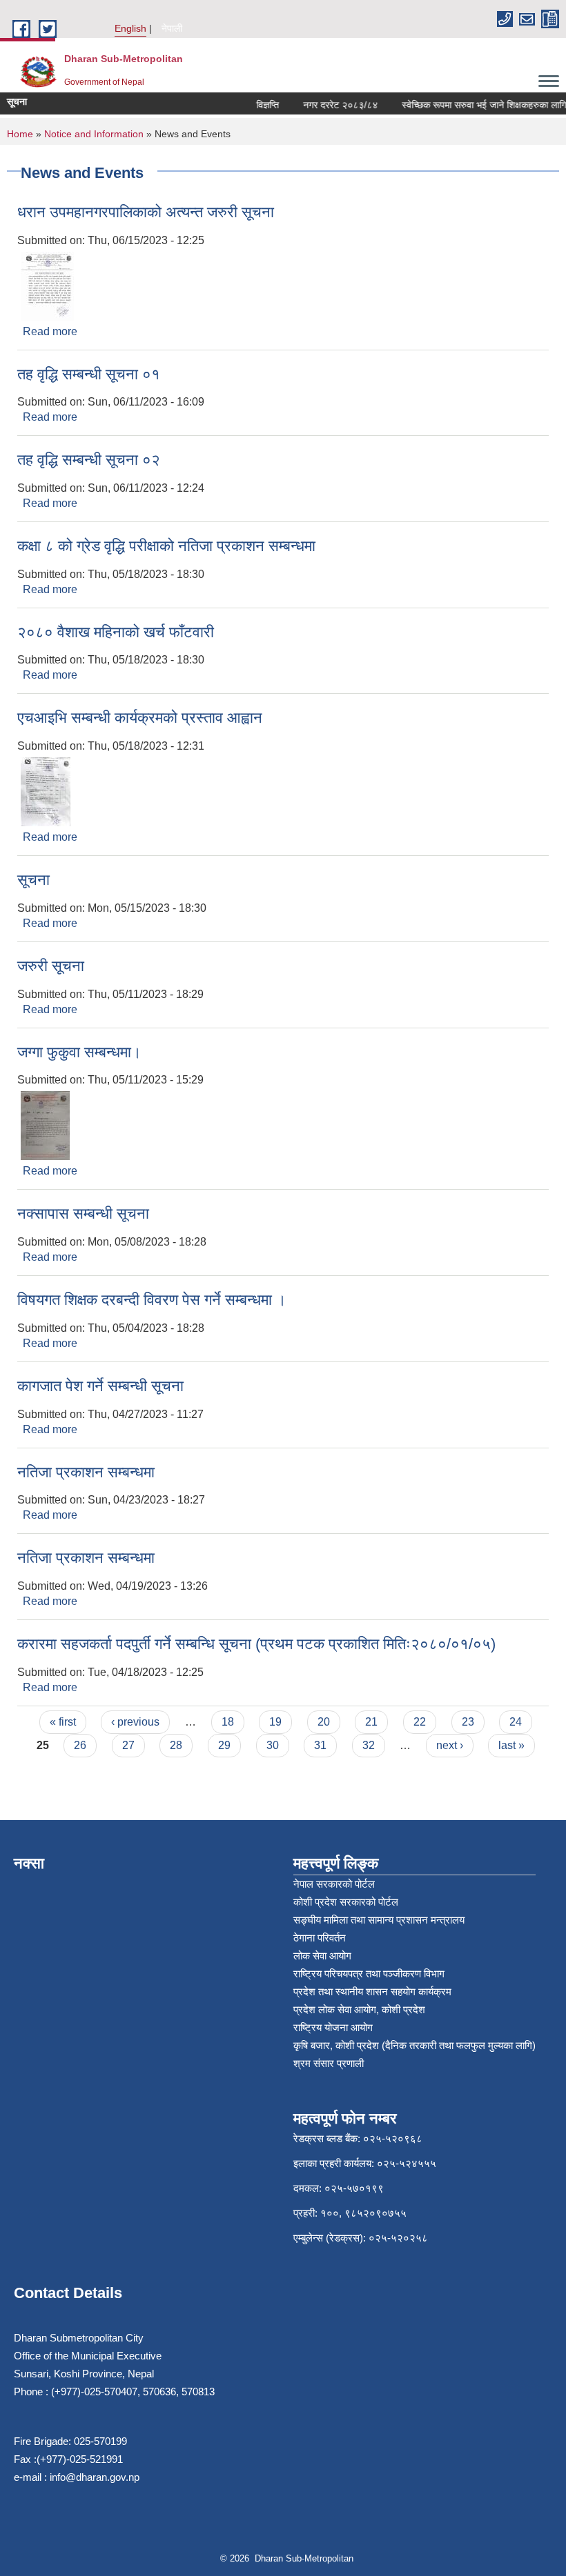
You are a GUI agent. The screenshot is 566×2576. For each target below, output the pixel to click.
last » (511, 1745)
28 (176, 1745)
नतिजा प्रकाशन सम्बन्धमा (86, 1472)
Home (20, 134)
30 (273, 1745)
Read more (50, 331)
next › (450, 1745)
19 (275, 1722)
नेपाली (172, 28)
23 (468, 1722)
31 (320, 1745)
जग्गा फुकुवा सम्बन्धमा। (79, 1052)
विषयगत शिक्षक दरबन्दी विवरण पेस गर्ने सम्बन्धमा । (152, 1300)
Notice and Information (94, 134)
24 (516, 1722)
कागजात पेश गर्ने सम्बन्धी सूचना (100, 1386)
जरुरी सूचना (51, 966)
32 (369, 1745)
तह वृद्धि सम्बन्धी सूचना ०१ (89, 374)
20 (324, 1722)
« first (63, 1722)
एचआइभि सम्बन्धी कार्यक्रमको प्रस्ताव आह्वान (140, 718)
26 (80, 1745)
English (130, 28)
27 (128, 1745)
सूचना (33, 880)
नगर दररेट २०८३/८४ (326, 105)
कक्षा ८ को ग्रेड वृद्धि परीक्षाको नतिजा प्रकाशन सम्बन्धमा (166, 546)
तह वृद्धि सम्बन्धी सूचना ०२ (89, 460)
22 (420, 1722)
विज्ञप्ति (253, 105)
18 (228, 1722)
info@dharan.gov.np (95, 2477)
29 (224, 1745)
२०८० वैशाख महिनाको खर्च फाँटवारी (116, 632)
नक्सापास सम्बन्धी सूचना (83, 1214)
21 (371, 1722)
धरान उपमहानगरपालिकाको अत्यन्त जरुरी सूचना (146, 212)
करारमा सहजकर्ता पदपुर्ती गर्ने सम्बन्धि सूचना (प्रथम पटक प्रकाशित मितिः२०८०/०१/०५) (256, 1644)
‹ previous (135, 1722)
